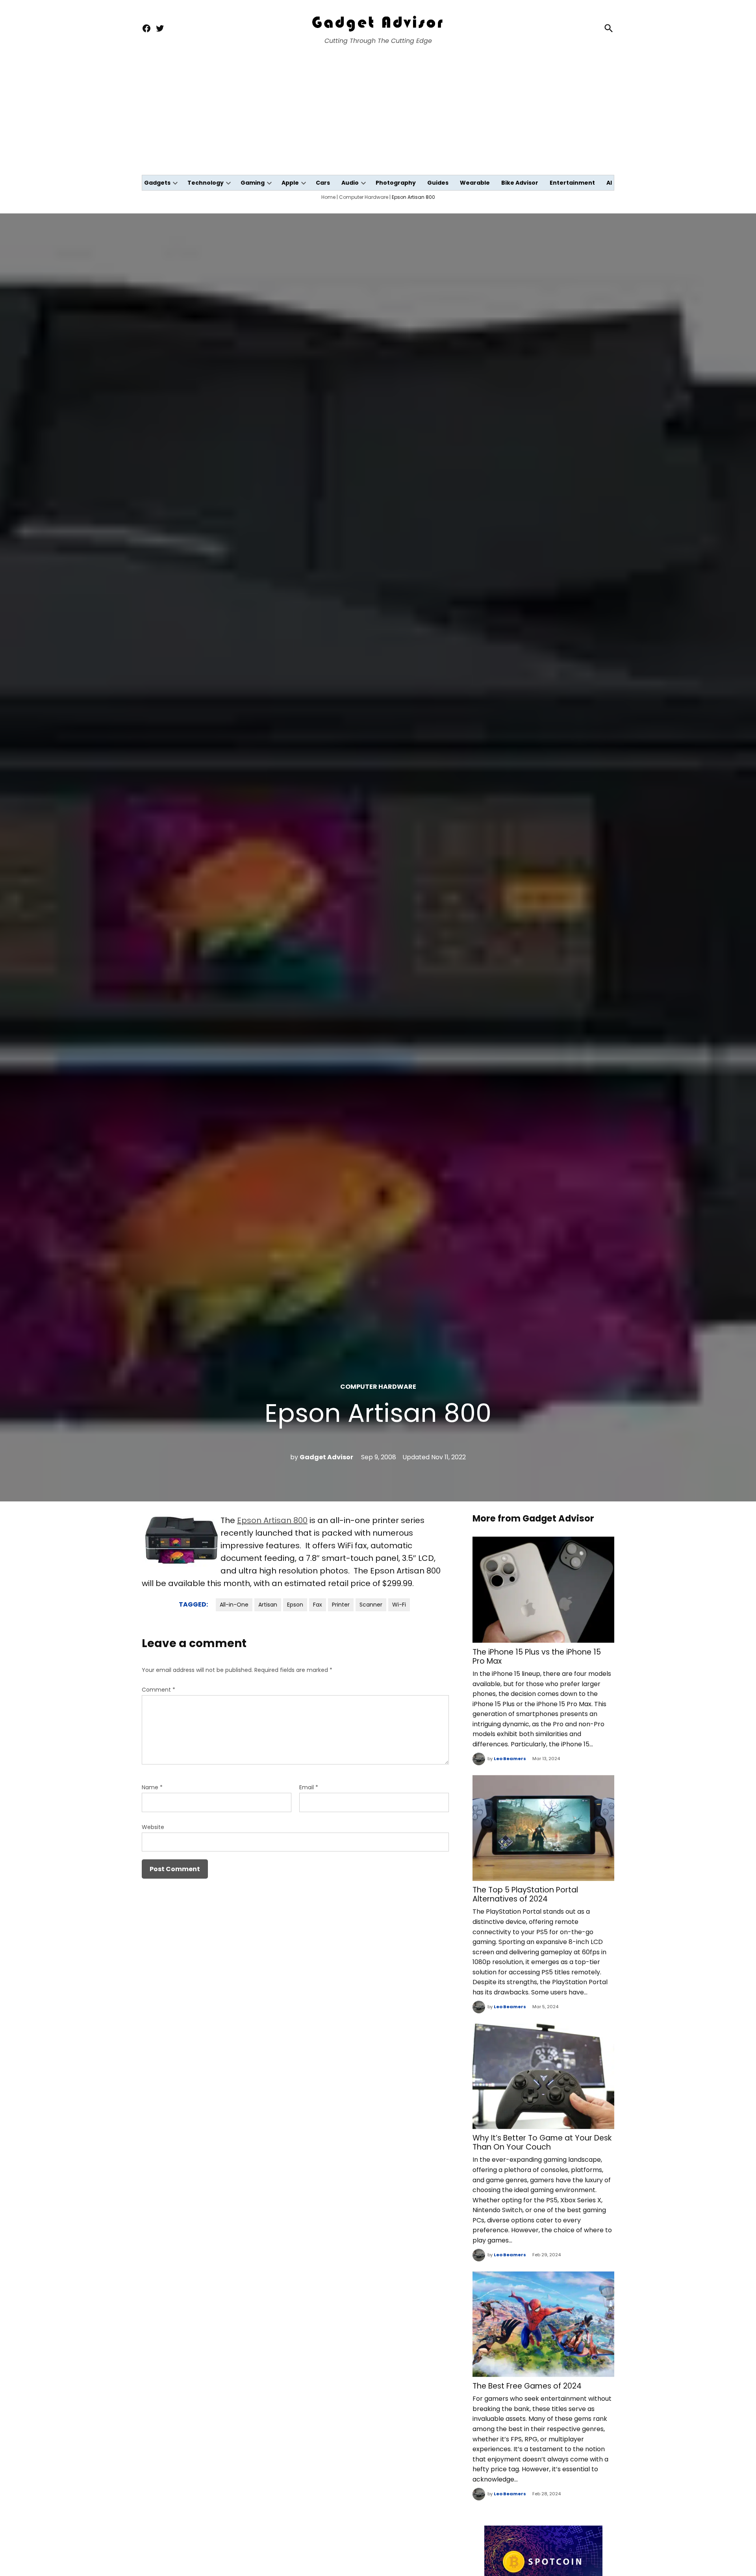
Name (152, 1787)
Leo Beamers (510, 1759)
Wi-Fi (399, 1605)
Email (309, 1787)
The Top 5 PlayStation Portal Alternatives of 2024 (525, 1894)
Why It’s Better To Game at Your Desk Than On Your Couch (542, 2142)
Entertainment (572, 183)
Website (153, 1827)
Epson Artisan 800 (272, 1520)
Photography (396, 183)
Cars (323, 183)
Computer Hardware (364, 197)
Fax (318, 1605)
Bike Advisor (520, 183)
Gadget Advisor (326, 1457)
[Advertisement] (378, 116)
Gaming (253, 183)
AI (609, 183)
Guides (438, 183)
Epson (295, 1605)
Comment (158, 1690)
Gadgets (157, 183)
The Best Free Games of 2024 (527, 2386)
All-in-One (234, 1605)
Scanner (371, 1605)
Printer (341, 1605)
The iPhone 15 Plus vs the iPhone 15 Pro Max (537, 1657)
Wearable (475, 183)
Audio (350, 183)
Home (328, 197)
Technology (206, 183)
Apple (290, 183)
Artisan (268, 1605)
